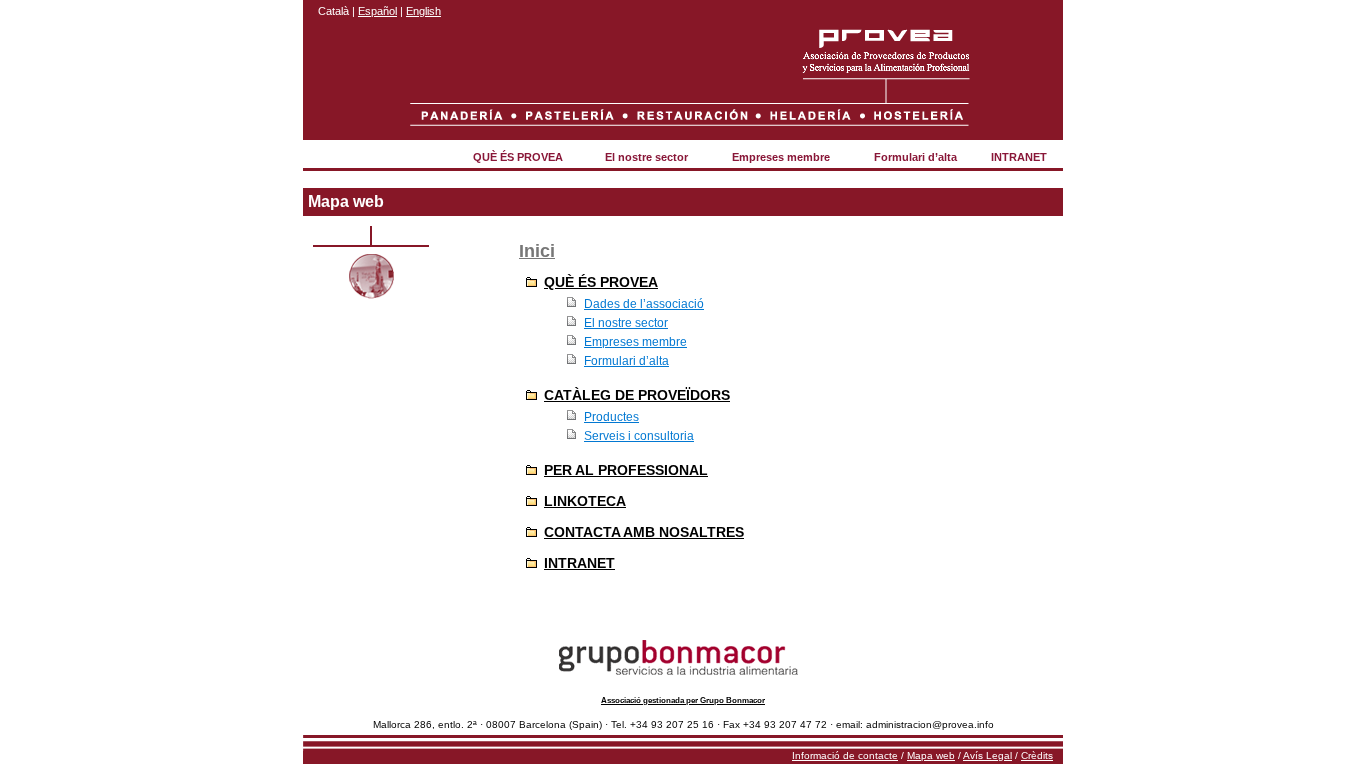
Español (377, 11)
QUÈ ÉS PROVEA (518, 157)
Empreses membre (781, 157)
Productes (611, 417)
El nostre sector (646, 157)
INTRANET (1019, 157)
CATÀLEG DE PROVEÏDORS (637, 395)
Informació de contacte (845, 755)
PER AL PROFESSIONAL (626, 470)
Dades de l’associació (644, 304)
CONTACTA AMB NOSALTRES (644, 532)
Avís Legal (987, 755)
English (423, 11)
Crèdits (1037, 755)
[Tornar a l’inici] (888, 63)
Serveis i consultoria (639, 436)
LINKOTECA (585, 501)
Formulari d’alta (915, 157)
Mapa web (931, 755)
